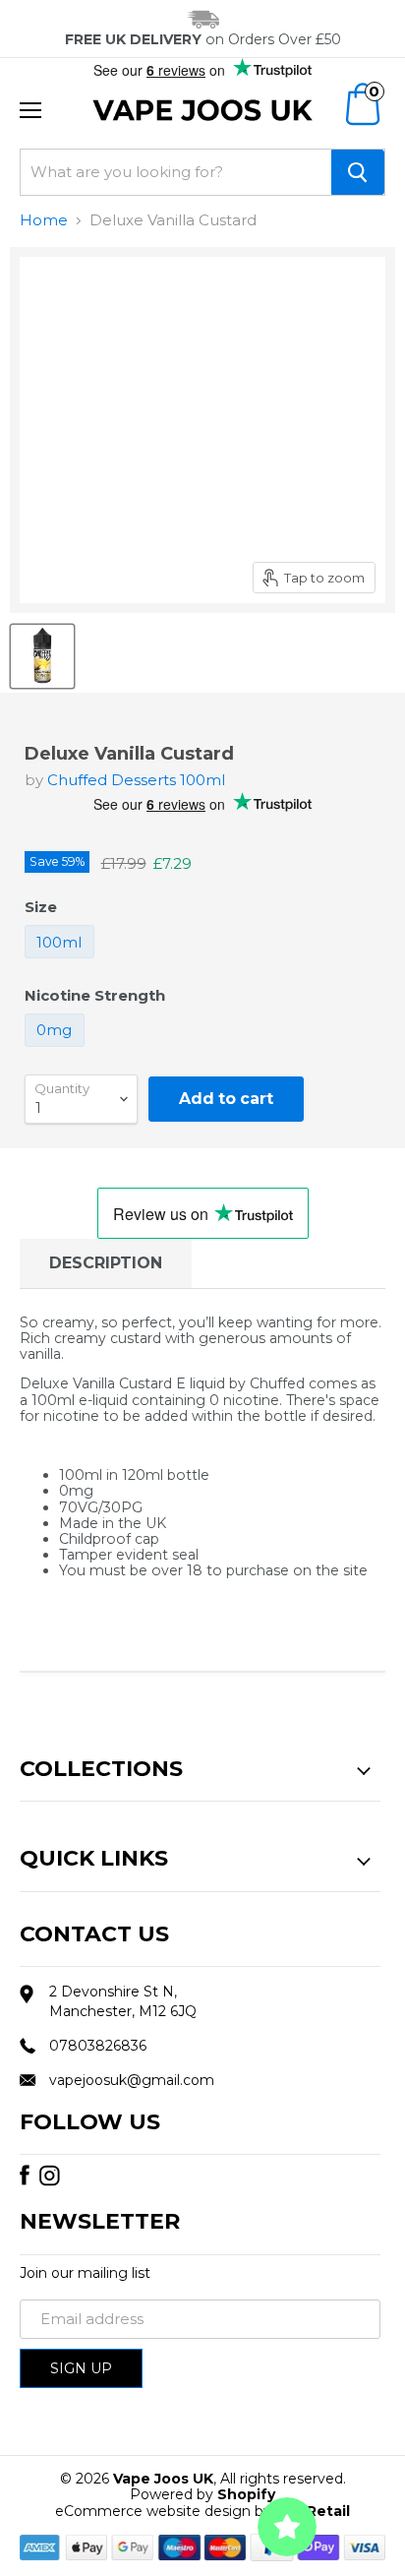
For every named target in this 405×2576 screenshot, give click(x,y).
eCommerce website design (153, 2511)
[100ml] (62, 963)
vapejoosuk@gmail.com (132, 2080)
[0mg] (57, 1051)
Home (44, 220)
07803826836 (98, 2046)
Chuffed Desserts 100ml (136, 780)
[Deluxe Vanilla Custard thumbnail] (42, 656)
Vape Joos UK (163, 2479)
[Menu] (30, 110)
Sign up (81, 2368)
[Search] (358, 172)
